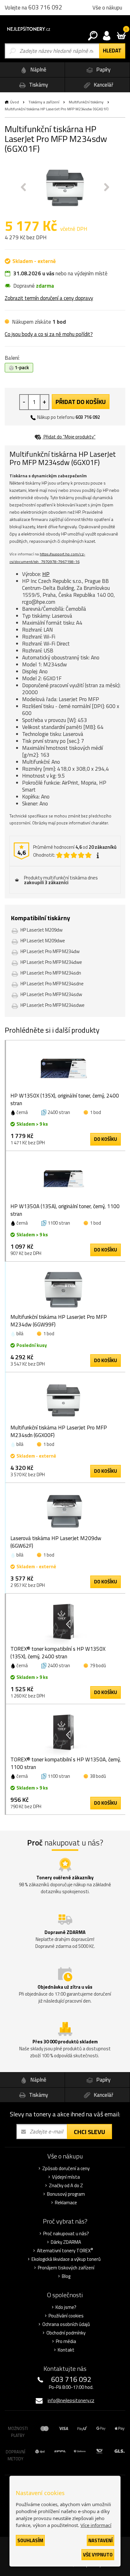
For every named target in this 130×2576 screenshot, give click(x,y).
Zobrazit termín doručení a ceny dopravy (49, 298)
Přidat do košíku (81, 402)
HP (46, 574)
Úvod (15, 102)
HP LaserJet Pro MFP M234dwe (51, 962)
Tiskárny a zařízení (44, 102)
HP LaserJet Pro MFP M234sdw (51, 994)
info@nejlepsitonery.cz (71, 2400)
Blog (66, 2276)
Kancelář (103, 85)
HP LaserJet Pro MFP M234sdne (52, 984)
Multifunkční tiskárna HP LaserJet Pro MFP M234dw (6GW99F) (59, 1321)
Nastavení (100, 2540)
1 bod (95, 1112)
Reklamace (66, 2203)
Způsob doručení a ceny (66, 2169)
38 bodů (98, 1776)
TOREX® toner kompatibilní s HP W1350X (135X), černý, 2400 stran (58, 1653)
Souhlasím (30, 2540)
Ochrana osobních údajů (66, 2324)
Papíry (103, 70)
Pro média (66, 2341)
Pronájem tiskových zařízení (66, 2268)
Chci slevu (89, 2132)
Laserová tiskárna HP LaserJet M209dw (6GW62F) (56, 1542)
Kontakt (66, 2350)
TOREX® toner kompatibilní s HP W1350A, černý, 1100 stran (66, 1763)
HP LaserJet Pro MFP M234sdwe (53, 1005)
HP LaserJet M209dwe (43, 941)
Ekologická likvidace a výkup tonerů (66, 2259)
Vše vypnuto (98, 2555)
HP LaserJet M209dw (41, 930)
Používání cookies (66, 2316)
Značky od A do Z (66, 2186)
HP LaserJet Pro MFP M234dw (50, 951)
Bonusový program (66, 2194)
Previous (23, 187)
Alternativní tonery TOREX (65, 2251)
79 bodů (98, 1665)
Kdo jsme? (66, 2307)
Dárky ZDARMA (66, 2242)
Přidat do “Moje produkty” (69, 437)
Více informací (96, 2525)
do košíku (106, 1139)
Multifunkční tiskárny (86, 102)
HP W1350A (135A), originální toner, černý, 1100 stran (65, 1210)
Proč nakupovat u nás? (66, 2234)
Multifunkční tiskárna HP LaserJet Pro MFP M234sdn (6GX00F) (59, 1431)
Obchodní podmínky (66, 2333)
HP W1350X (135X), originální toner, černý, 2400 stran (65, 1099)
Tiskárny (38, 85)
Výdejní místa (66, 2177)
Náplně (38, 70)
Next (107, 187)
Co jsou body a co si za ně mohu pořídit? (49, 334)
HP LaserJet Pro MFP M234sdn (51, 973)
